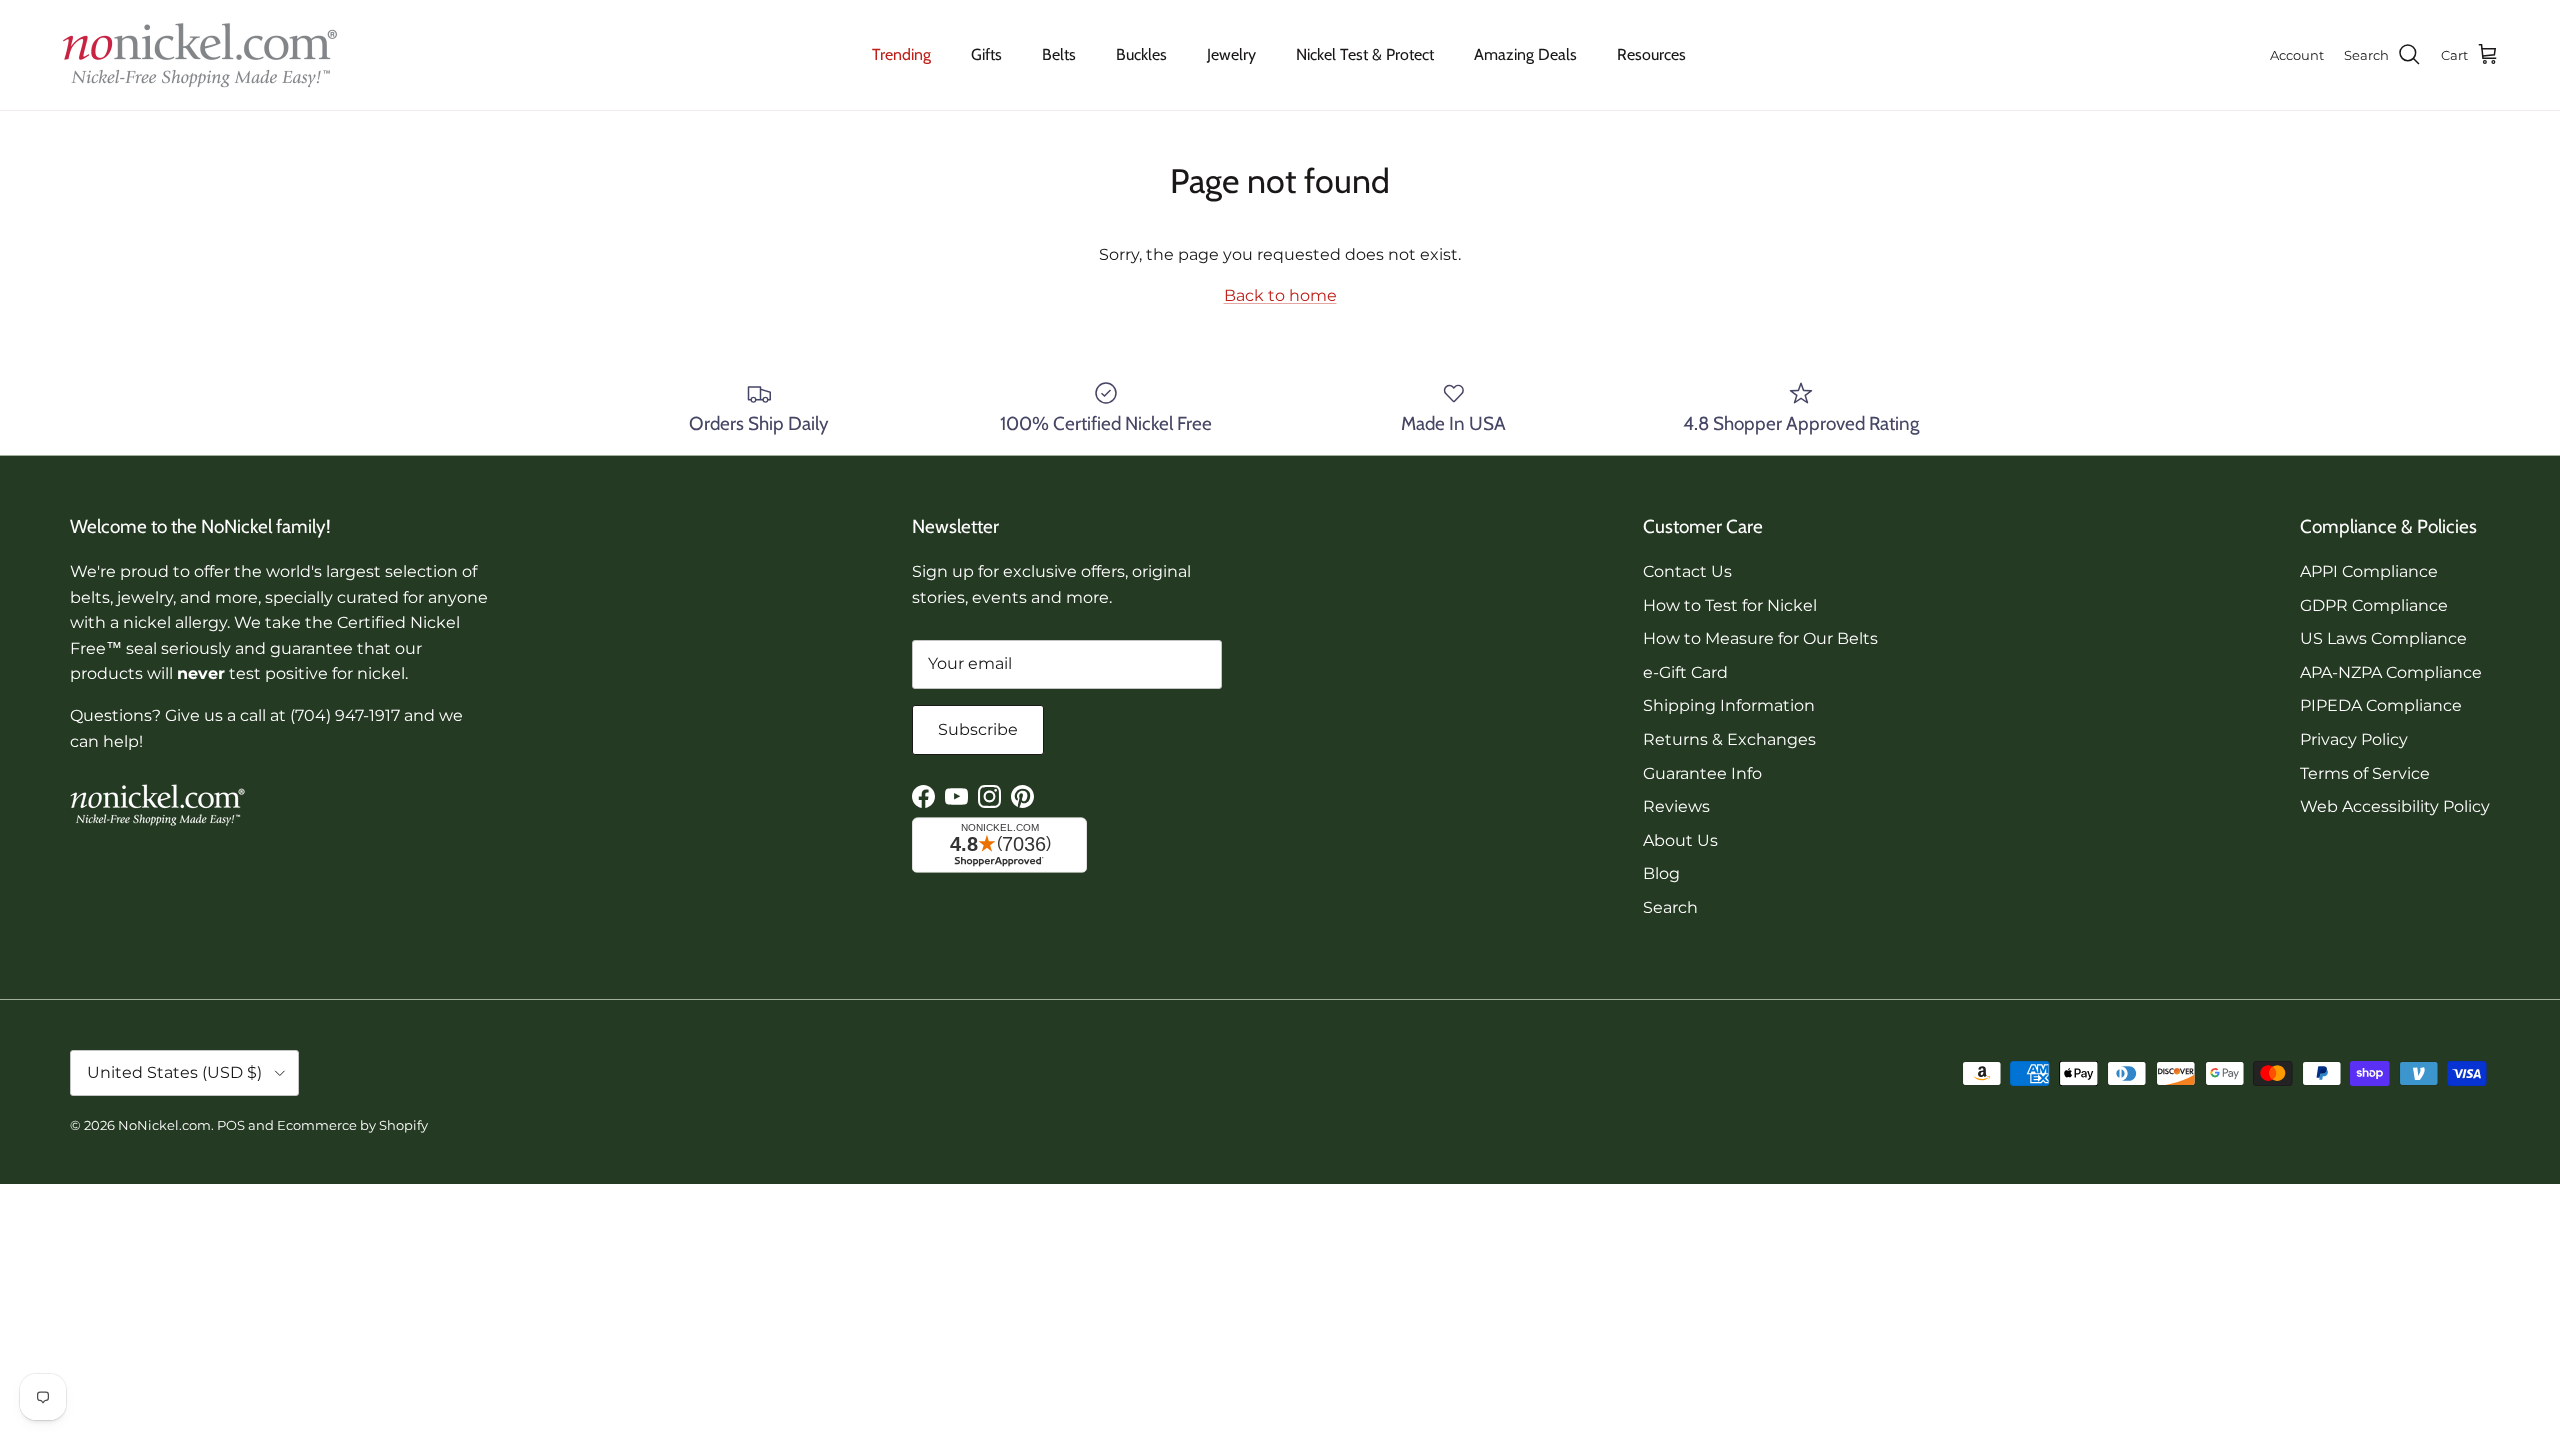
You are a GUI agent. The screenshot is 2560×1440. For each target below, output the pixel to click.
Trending (901, 54)
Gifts (986, 54)
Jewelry (1231, 54)
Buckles (1141, 54)
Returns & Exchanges (1729, 739)
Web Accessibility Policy (2395, 806)
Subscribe (978, 729)
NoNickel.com (164, 1125)
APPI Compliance (2369, 571)
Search (1670, 907)
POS (231, 1125)
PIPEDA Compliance (2381, 705)
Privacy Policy (2354, 739)
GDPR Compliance (2374, 605)
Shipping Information (1729, 705)
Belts (1059, 54)
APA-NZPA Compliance (2391, 672)
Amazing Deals (1525, 54)
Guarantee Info (1702, 773)
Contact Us (1687, 571)
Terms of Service (2365, 773)
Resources (1651, 54)
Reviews (1676, 806)
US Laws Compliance (2383, 638)
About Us (1680, 840)
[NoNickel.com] (200, 55)
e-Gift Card (1685, 672)
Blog (1661, 873)
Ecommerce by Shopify (352, 1125)
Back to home (1280, 295)
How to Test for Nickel (1730, 605)
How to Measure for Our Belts (1760, 638)
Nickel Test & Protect (1365, 54)
